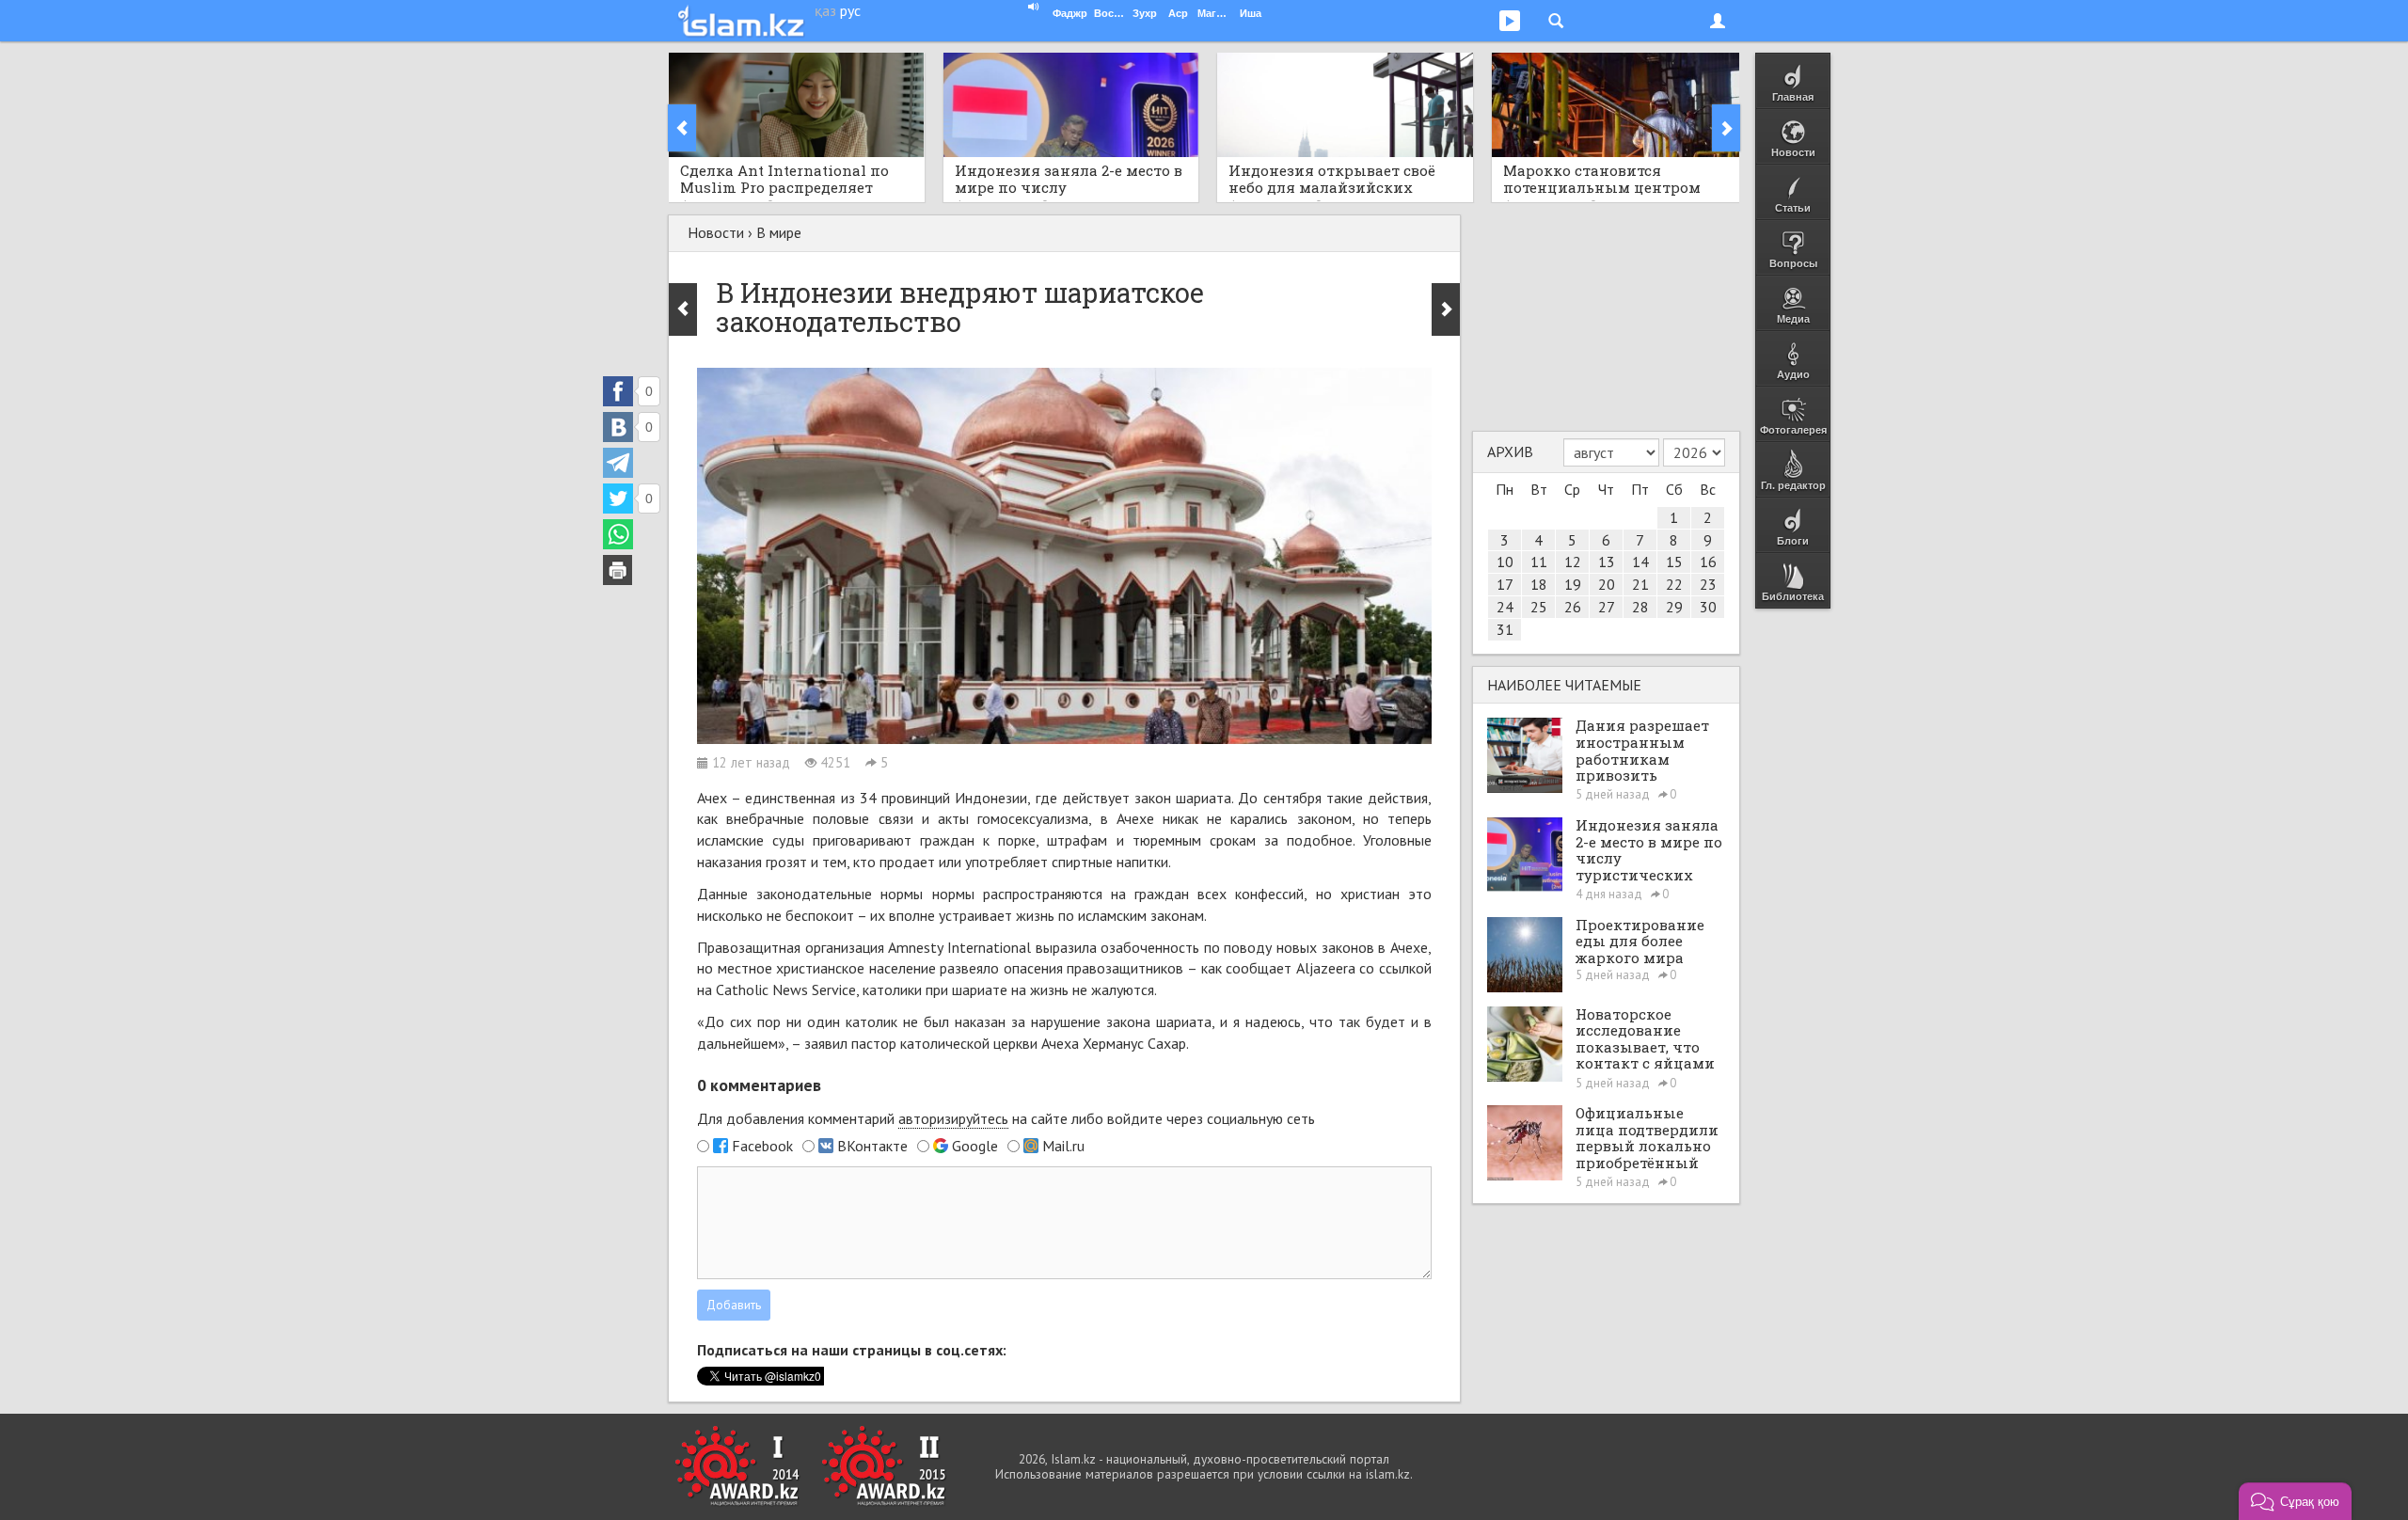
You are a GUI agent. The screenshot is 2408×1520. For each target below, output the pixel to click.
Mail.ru (1063, 1146)
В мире (779, 232)
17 (1505, 584)
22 (1674, 584)
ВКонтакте (872, 1146)
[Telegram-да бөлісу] (618, 463)
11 (1539, 562)
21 (1640, 584)
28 (1640, 607)
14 (1640, 562)
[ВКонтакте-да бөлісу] (618, 427)
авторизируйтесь (953, 1118)
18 (1539, 584)
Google (975, 1146)
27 (1607, 607)
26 (1573, 607)
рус (850, 10)
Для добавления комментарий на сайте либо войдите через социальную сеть (1006, 1118)
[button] (2295, 1501)
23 (1708, 584)
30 (1708, 607)
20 (1607, 584)
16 (1708, 562)
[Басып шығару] (618, 570)
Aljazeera (1326, 968)
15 (1674, 562)
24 (1505, 607)
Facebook (762, 1146)
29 (1674, 607)
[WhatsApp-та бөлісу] (618, 534)
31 (1505, 629)
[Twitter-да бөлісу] (618, 499)
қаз (825, 10)
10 (1505, 562)
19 (1573, 584)
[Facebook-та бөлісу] (618, 391)
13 (1607, 562)
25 (1539, 607)
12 (1573, 562)
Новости (716, 232)
